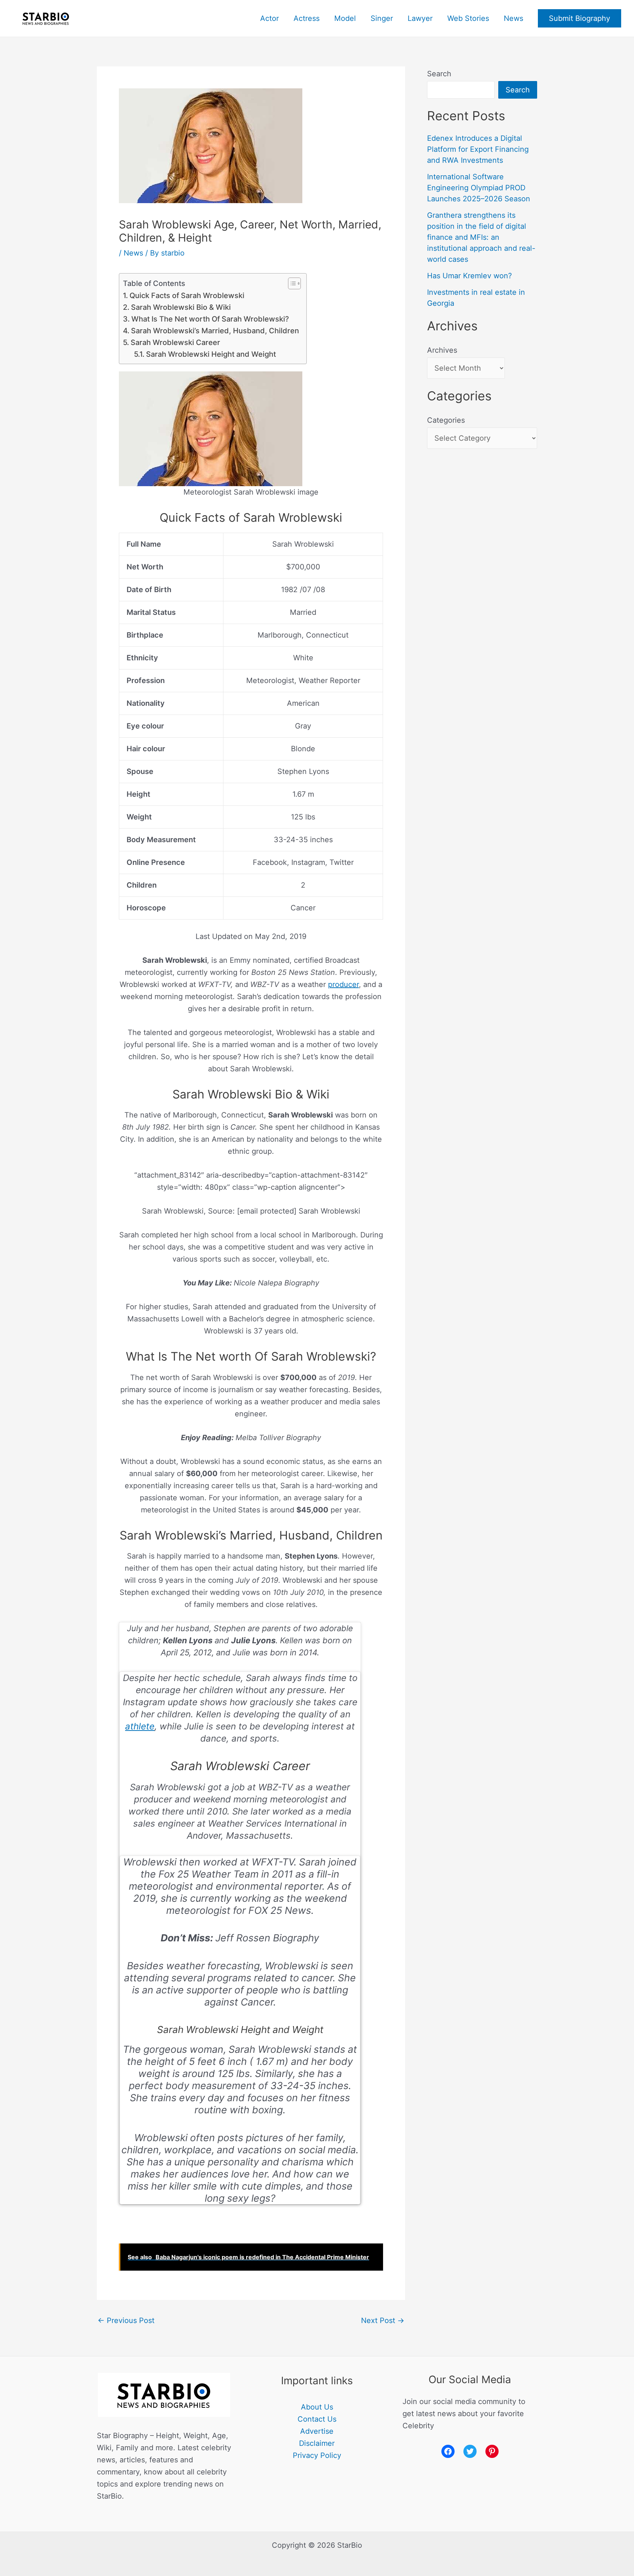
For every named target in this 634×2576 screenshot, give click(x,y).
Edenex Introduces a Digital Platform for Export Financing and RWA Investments (478, 149)
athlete (140, 1726)
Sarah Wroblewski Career (175, 342)
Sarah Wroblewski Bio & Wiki (181, 307)
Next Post (383, 2320)
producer (343, 984)
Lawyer (420, 18)
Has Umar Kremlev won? (469, 276)
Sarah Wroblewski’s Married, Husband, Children (215, 331)
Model (345, 18)
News (513, 18)
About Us (317, 2407)
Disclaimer (317, 2443)
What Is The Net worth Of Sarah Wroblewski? (210, 319)
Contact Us (317, 2419)
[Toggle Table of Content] (291, 283)
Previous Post (126, 2320)
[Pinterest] (492, 2451)
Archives (442, 350)
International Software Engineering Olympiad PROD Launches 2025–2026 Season (479, 188)
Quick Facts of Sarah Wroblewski (187, 296)
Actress (307, 18)
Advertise (317, 2431)
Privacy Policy (317, 2455)
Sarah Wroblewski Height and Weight (211, 354)
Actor (269, 18)
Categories (446, 420)
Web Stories (468, 18)
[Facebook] (448, 2451)
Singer (382, 18)
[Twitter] (470, 2451)
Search (439, 74)
